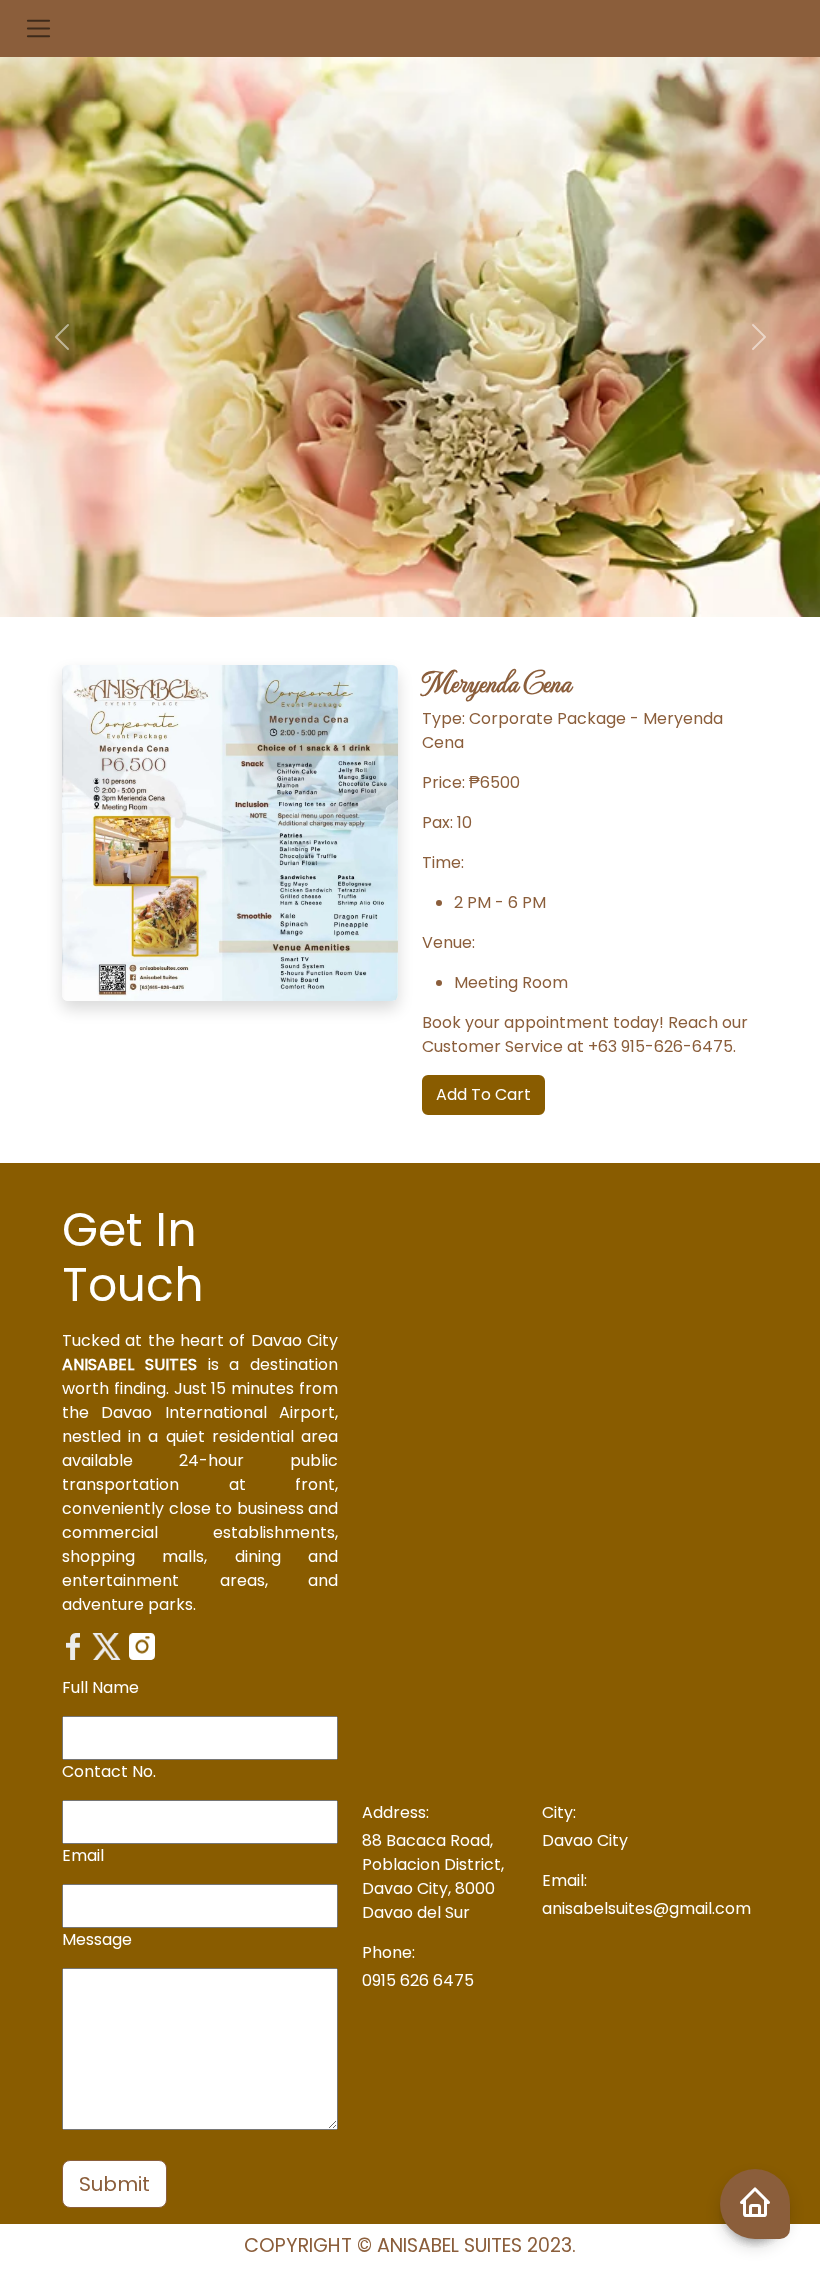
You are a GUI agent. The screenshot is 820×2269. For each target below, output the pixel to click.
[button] (38, 28)
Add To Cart (483, 1094)
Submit (114, 2184)
